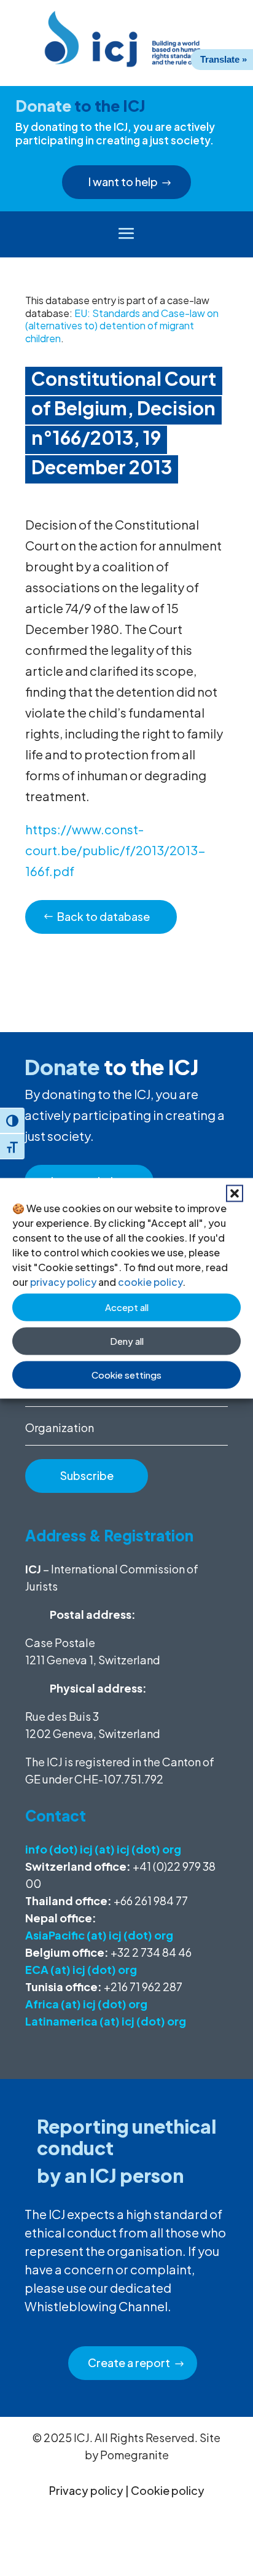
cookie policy (150, 1281)
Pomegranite (134, 2455)
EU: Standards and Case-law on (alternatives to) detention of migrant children (122, 326)
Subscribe (87, 1475)
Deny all (127, 1341)
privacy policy (63, 1281)
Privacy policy (86, 2490)
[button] (235, 1193)
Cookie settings (126, 1375)
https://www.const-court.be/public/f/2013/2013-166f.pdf (115, 850)
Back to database (103, 916)
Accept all (127, 1307)
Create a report (129, 2363)
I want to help (123, 182)
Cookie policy (168, 2490)
